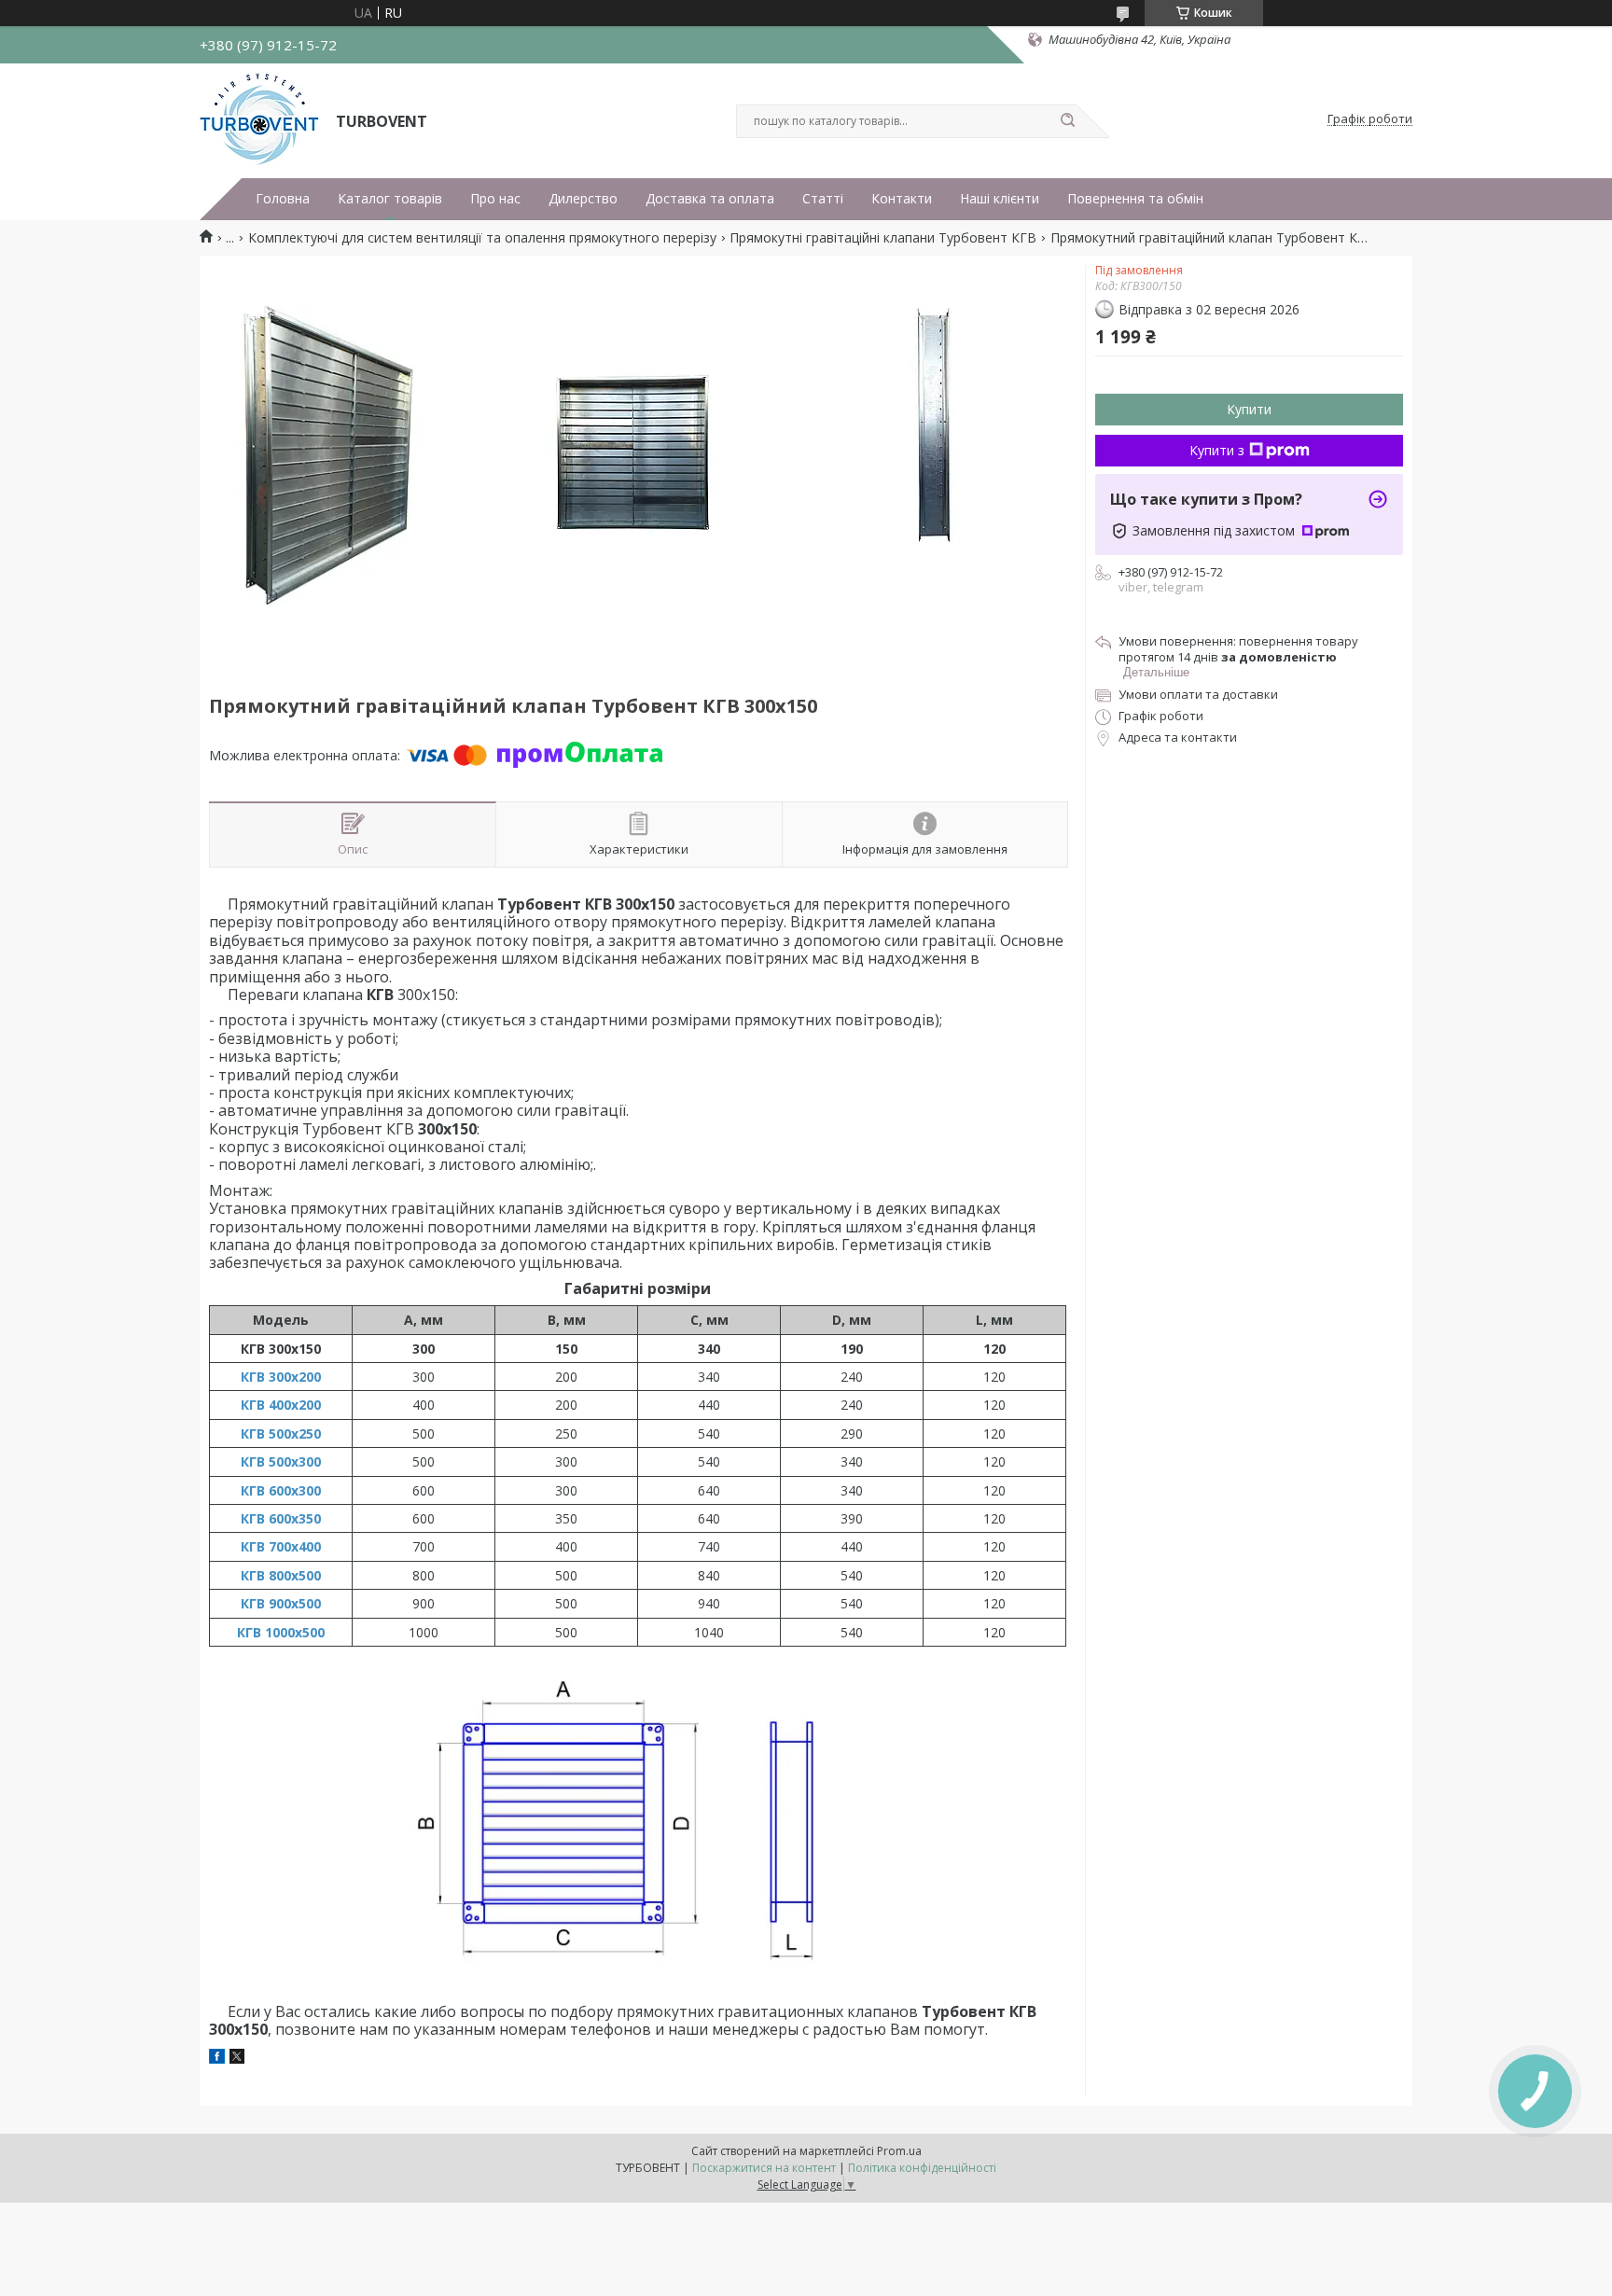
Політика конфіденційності (922, 2168)
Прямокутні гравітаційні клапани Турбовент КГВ (883, 238)
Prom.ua (899, 2151)
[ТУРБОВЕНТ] (259, 119)
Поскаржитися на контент (764, 2168)
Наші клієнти (1000, 199)
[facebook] (217, 2059)
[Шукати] (1067, 121)
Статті (823, 199)
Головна (283, 199)
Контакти (902, 199)
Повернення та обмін (1135, 199)
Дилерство (583, 199)
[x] (237, 2059)
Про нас (495, 199)
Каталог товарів (390, 199)
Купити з (1217, 450)
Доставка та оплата (710, 199)
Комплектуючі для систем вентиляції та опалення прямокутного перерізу (482, 238)
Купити (1249, 409)
